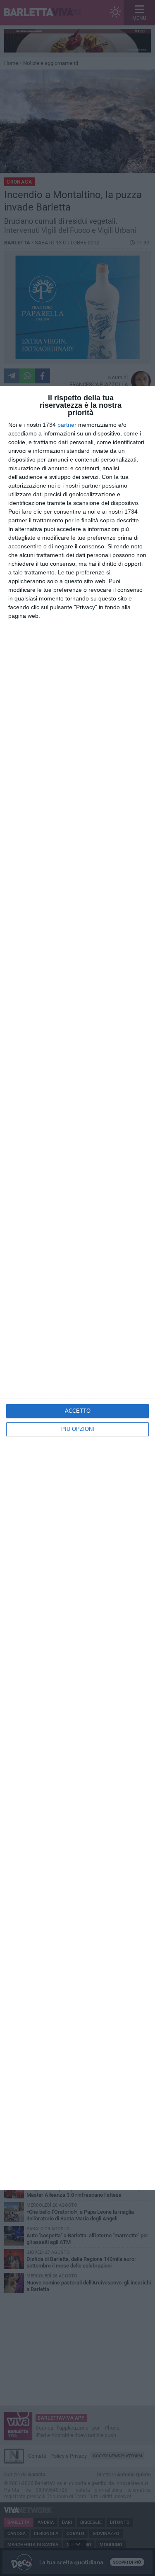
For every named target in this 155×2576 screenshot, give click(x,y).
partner (67, 425)
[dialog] (77, 1288)
